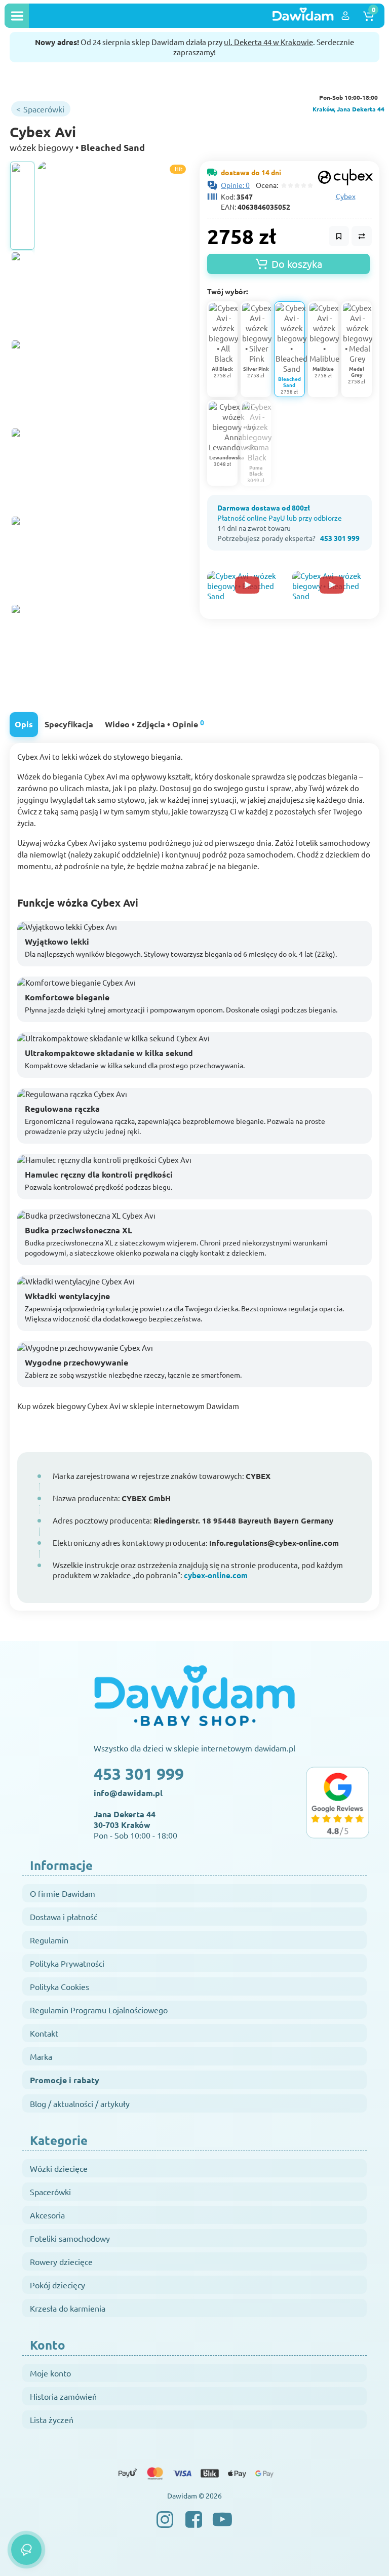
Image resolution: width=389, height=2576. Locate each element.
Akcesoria (47, 2215)
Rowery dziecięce (61, 2261)
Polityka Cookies (60, 1986)
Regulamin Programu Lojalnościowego (99, 2010)
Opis (24, 724)
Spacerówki (50, 2192)
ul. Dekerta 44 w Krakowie (268, 42)
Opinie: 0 (235, 185)
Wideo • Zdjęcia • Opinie (154, 724)
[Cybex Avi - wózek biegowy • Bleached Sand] (22, 206)
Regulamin (49, 1940)
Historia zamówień (63, 2396)
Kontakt (44, 2033)
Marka (41, 2056)
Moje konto (50, 2373)
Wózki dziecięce (59, 2168)
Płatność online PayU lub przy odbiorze (280, 518)
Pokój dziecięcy (57, 2285)
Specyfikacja (69, 724)
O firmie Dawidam (63, 1893)
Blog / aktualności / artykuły (80, 2103)
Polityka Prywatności (67, 1963)
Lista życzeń (52, 2419)
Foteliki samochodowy (70, 2238)
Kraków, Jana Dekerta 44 (348, 109)
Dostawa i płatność (64, 1917)
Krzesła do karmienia (68, 2308)
